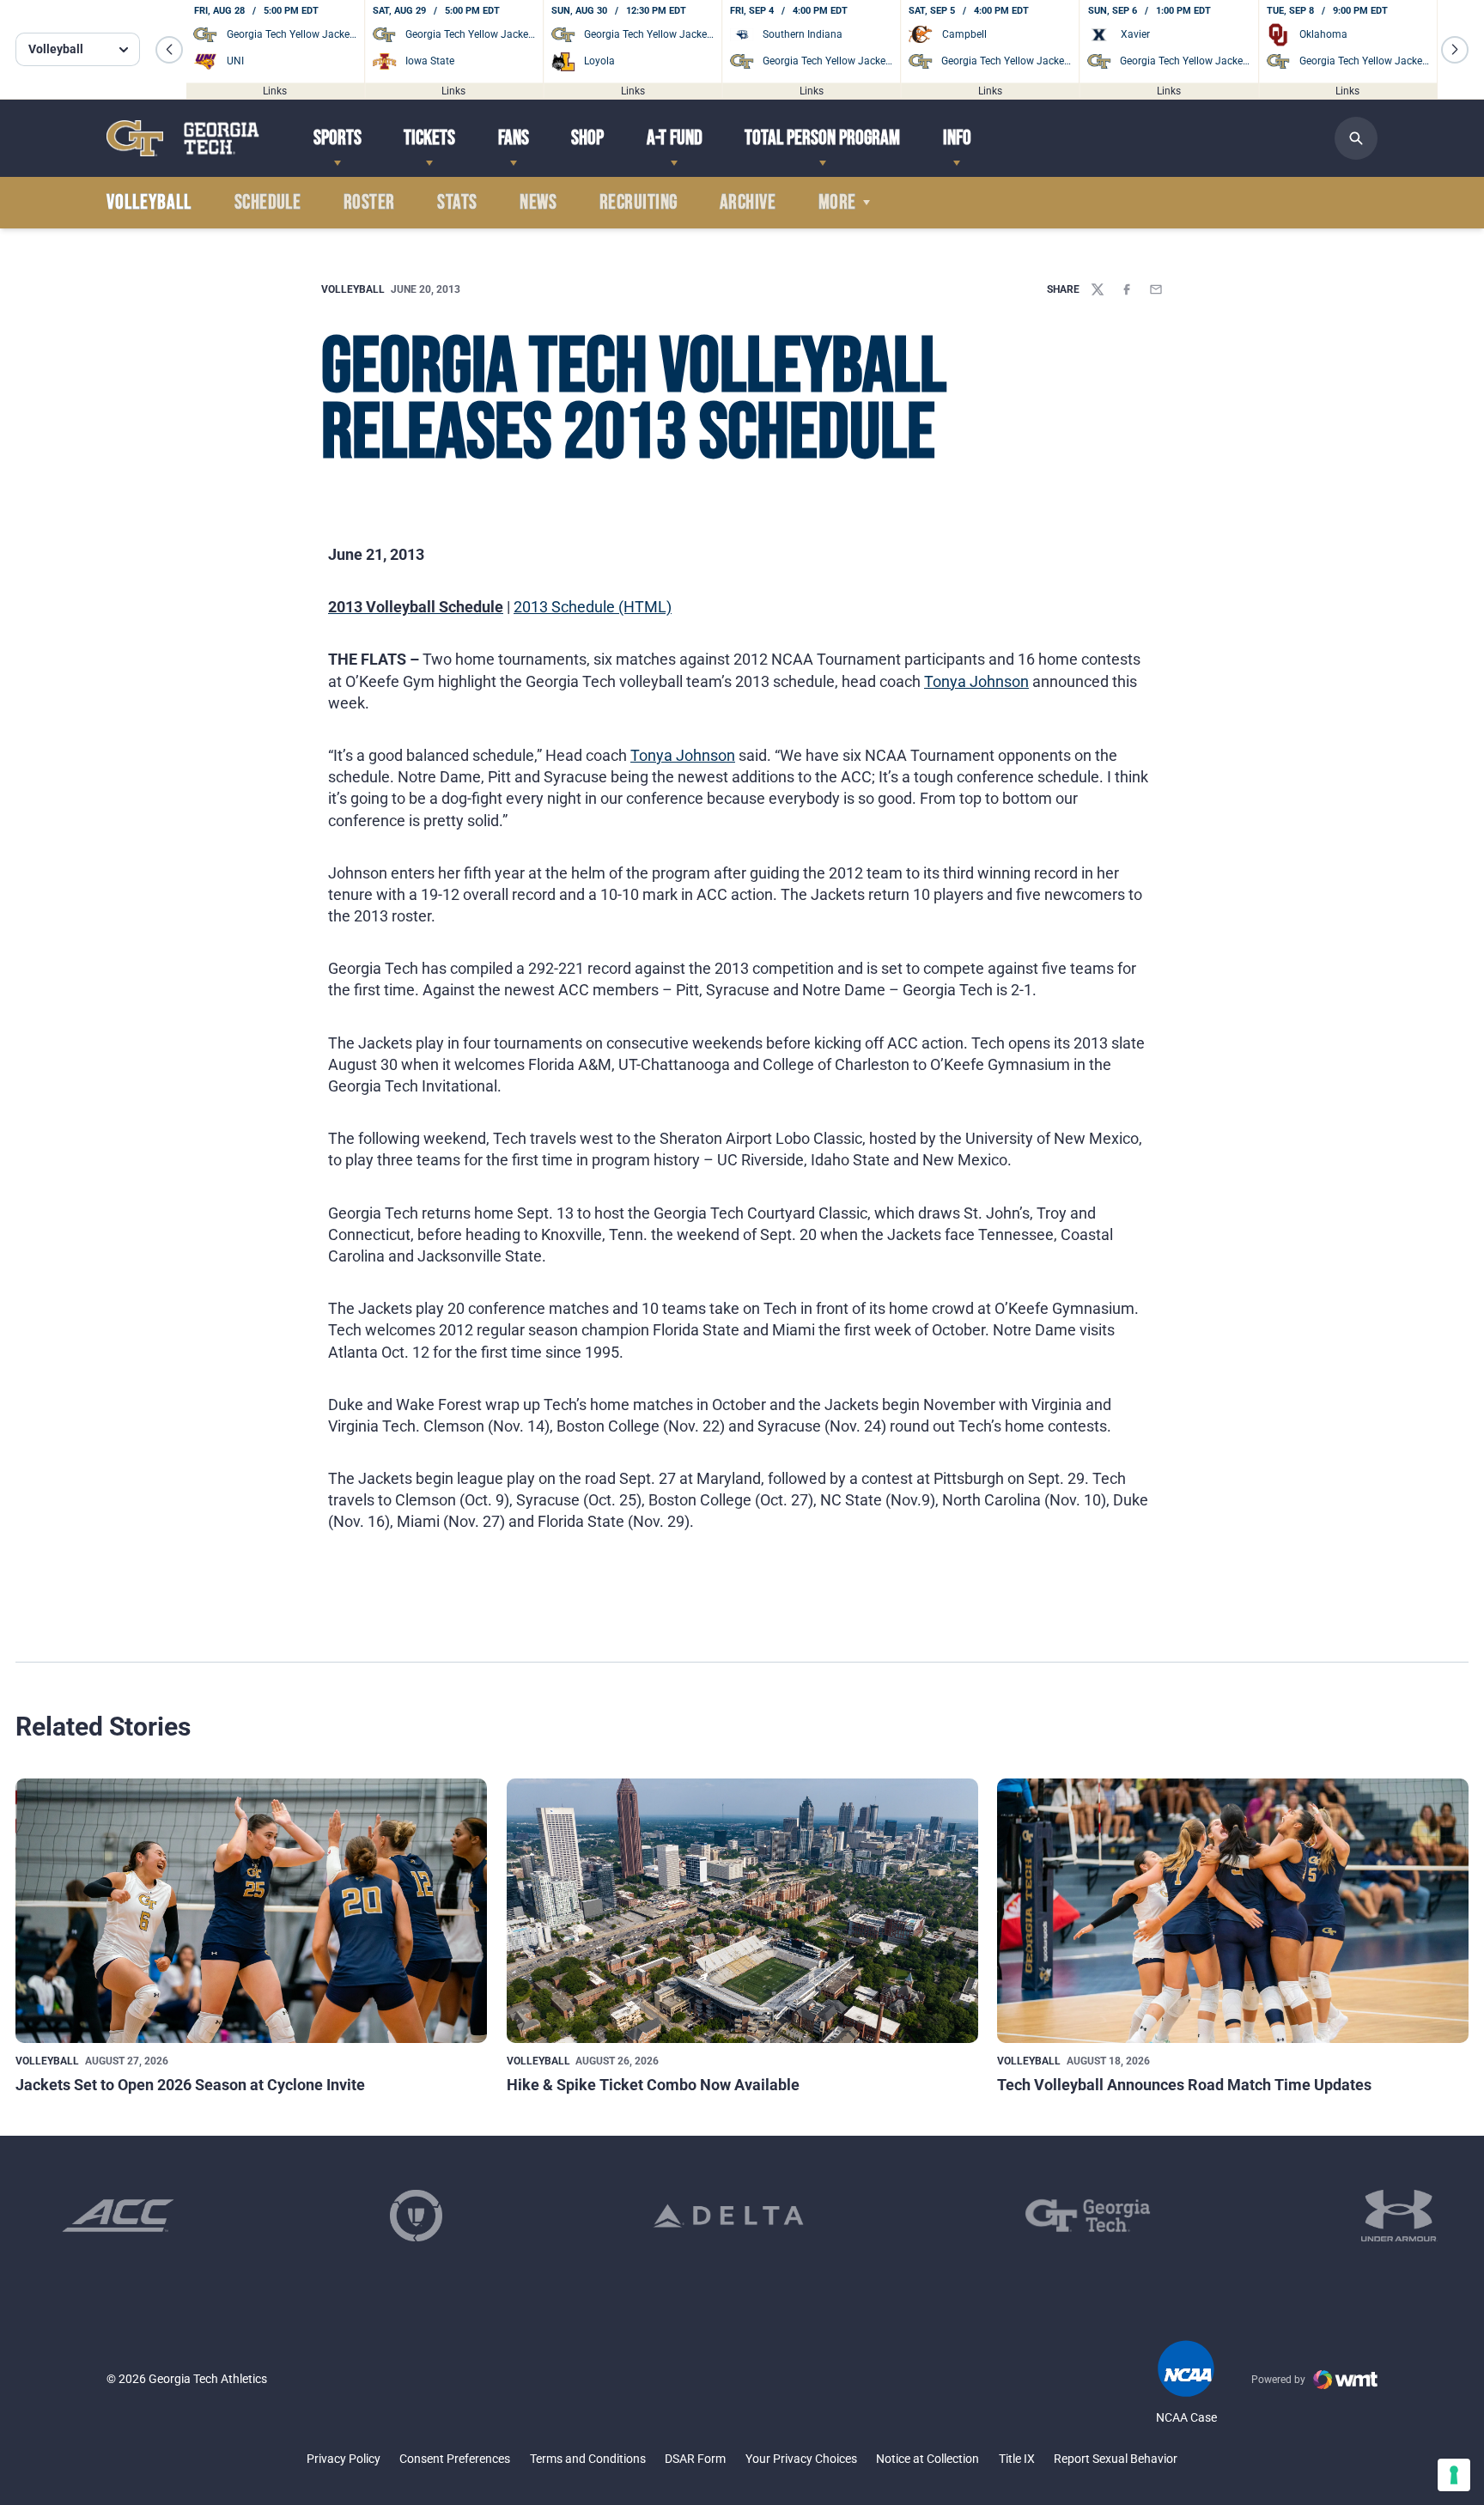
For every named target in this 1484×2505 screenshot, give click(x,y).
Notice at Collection (927, 2459)
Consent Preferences (455, 2459)
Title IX (1017, 2459)
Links (275, 90)
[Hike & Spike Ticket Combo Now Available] (742, 1911)
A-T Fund (675, 138)
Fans (514, 138)
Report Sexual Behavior (1116, 2459)
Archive (748, 203)
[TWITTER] (1098, 289)
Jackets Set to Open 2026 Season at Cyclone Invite (190, 2085)
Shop (587, 138)
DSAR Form (695, 2459)
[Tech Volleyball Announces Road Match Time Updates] (1233, 1911)
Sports (338, 138)
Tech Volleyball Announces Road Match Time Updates (1184, 2085)
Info (957, 138)
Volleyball (353, 289)
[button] (169, 50)
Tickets (429, 138)
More (837, 203)
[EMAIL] (1156, 289)
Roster (369, 203)
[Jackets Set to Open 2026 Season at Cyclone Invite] (251, 1911)
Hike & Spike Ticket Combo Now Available (653, 2085)
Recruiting (639, 203)
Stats (457, 203)
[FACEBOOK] (1127, 289)
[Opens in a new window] (118, 2216)
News (538, 203)
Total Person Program (822, 138)
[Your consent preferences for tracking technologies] (1454, 2475)
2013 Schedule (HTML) (593, 607)
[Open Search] (1356, 138)
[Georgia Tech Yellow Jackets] (183, 138)
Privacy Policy (344, 2459)
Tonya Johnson (976, 681)
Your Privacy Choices (801, 2459)
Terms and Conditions (588, 2459)
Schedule (268, 203)
